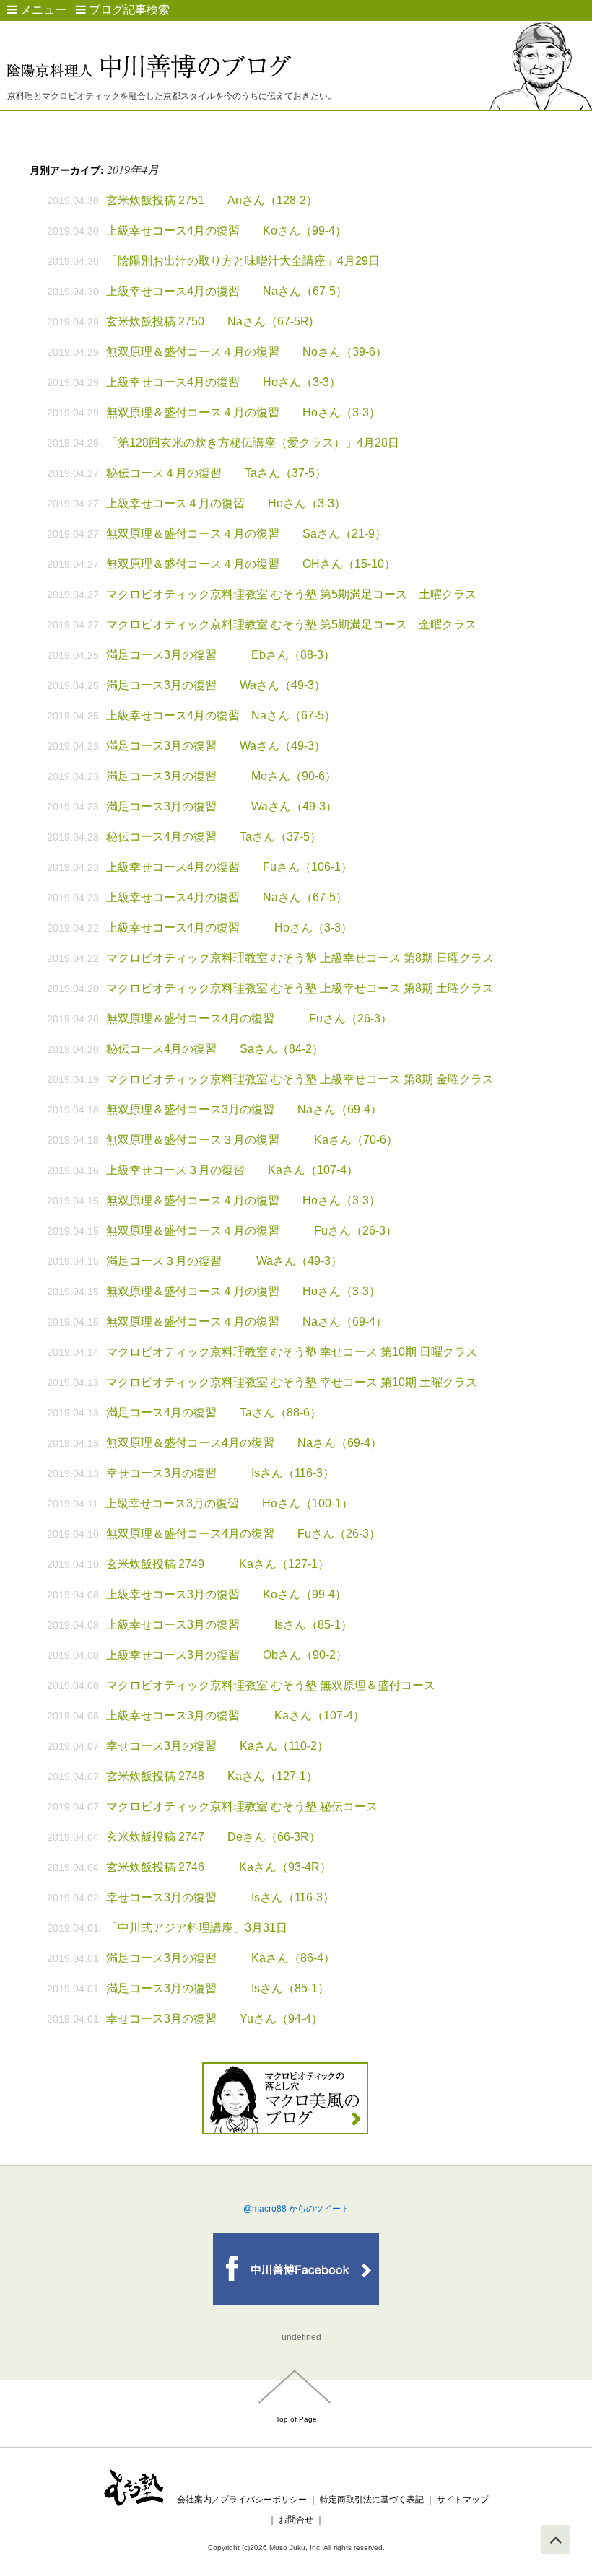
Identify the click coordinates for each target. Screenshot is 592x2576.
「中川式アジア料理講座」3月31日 (197, 1928)
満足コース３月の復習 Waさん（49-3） (224, 1261)
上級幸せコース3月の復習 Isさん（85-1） (229, 1625)
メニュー (42, 10)
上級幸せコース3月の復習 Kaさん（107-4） (235, 1716)
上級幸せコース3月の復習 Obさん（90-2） (227, 1655)
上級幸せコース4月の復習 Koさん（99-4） (226, 231)
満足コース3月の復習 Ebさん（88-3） (221, 655)
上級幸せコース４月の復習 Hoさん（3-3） (226, 503)
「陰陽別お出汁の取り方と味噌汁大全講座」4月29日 (243, 261)
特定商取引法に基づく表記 (372, 2500)
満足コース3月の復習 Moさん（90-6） (221, 776)
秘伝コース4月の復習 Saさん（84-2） (215, 1049)
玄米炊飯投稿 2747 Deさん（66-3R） (213, 1837)
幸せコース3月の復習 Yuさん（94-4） (214, 2019)
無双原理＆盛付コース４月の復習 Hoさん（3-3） (243, 412)
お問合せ (296, 2520)
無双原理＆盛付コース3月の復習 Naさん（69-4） (244, 1109)
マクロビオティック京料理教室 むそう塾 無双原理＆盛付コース (271, 1685)
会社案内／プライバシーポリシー (242, 2500)
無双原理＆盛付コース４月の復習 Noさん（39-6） (247, 352)
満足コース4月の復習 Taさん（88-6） (214, 1412)
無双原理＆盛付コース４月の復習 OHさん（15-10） (251, 564)
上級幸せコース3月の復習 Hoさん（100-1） (229, 1503)
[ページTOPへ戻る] (556, 2540)
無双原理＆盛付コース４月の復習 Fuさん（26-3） (252, 1231)
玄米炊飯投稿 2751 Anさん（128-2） (212, 200)
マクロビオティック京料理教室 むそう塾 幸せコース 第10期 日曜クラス (292, 1352)
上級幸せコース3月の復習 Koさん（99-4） (226, 1594)
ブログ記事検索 (128, 10)
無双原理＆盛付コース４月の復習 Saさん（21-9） (246, 534)
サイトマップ (463, 2500)
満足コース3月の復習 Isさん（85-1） (218, 1988)
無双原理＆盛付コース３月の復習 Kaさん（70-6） (252, 1140)
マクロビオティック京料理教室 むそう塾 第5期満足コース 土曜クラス (291, 594)
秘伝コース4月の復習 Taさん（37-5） (214, 837)
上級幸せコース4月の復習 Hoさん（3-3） (223, 382)
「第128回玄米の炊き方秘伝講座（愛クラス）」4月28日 (253, 443)
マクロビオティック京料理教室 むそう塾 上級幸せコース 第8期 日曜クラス (300, 958)
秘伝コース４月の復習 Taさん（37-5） (216, 473)
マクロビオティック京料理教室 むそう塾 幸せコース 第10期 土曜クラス (292, 1382)
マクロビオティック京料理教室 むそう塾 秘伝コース (242, 1806)
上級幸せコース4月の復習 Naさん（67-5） (227, 291)
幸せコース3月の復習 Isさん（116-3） (220, 1473)
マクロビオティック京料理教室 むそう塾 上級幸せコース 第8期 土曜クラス (300, 988)
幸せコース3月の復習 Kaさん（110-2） (217, 1746)
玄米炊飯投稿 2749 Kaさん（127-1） (218, 1564)
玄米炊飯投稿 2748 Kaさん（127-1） (212, 1776)
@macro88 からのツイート (296, 2209)
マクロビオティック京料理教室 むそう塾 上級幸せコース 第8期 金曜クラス (300, 1079)
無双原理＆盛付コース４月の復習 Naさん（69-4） (247, 1322)
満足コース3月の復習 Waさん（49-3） (216, 685)
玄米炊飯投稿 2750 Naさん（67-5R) (209, 321)
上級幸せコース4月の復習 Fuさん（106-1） (229, 867)
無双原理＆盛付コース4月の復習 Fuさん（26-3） (249, 1018)
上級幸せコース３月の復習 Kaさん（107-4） (232, 1170)
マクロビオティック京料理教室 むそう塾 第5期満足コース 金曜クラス (291, 625)
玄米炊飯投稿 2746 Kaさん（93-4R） (225, 1867)
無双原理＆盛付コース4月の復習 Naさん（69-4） (244, 1443)
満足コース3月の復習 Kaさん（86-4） (221, 1958)
